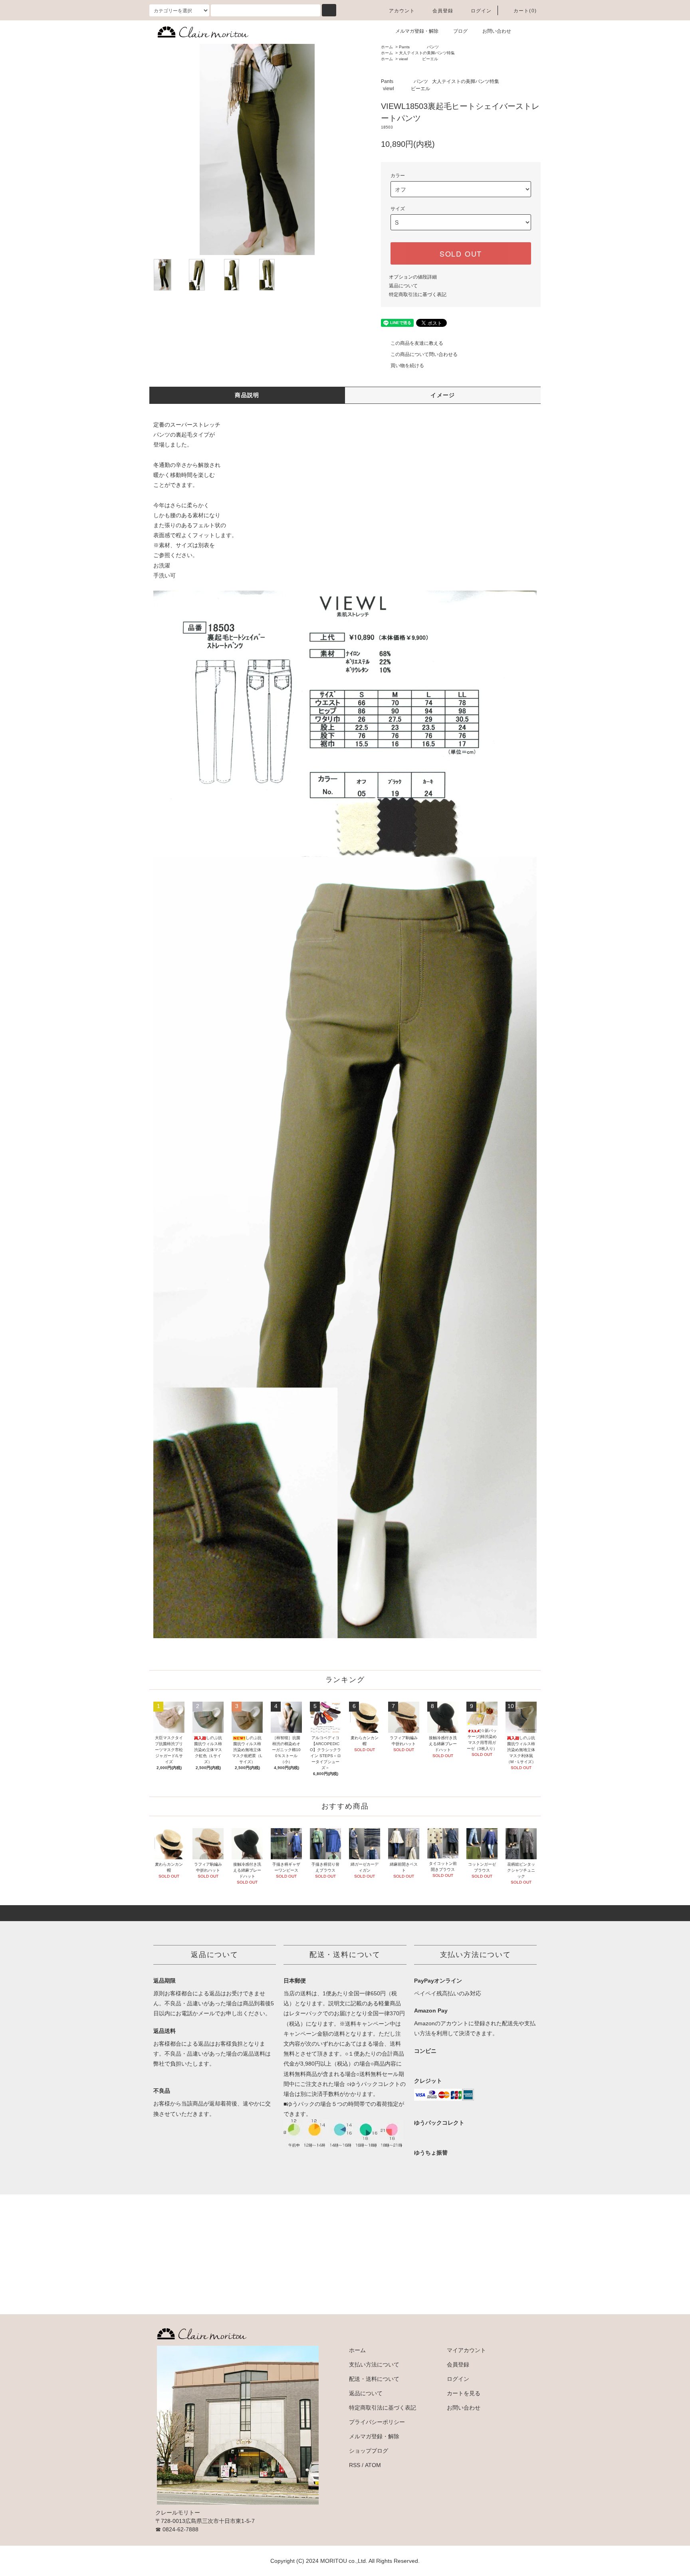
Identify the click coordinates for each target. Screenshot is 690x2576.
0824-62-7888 (180, 2529)
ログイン (481, 11)
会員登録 (443, 11)
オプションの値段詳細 (413, 277)
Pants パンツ (419, 47)
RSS (355, 2465)
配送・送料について (374, 2379)
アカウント (402, 11)
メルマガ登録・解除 (417, 31)
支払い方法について (374, 2364)
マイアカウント (466, 2350)
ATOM (373, 2465)
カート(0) (525, 11)
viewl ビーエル (418, 59)
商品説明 (247, 395)
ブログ (460, 31)
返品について (403, 286)
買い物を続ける (407, 366)
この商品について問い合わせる (424, 354)
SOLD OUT (461, 253)
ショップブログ (369, 2451)
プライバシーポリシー (377, 2422)
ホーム (387, 47)
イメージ (443, 395)
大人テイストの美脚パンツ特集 (427, 53)
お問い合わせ (497, 31)
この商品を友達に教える (417, 343)
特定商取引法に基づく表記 (418, 295)
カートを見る (464, 2393)
